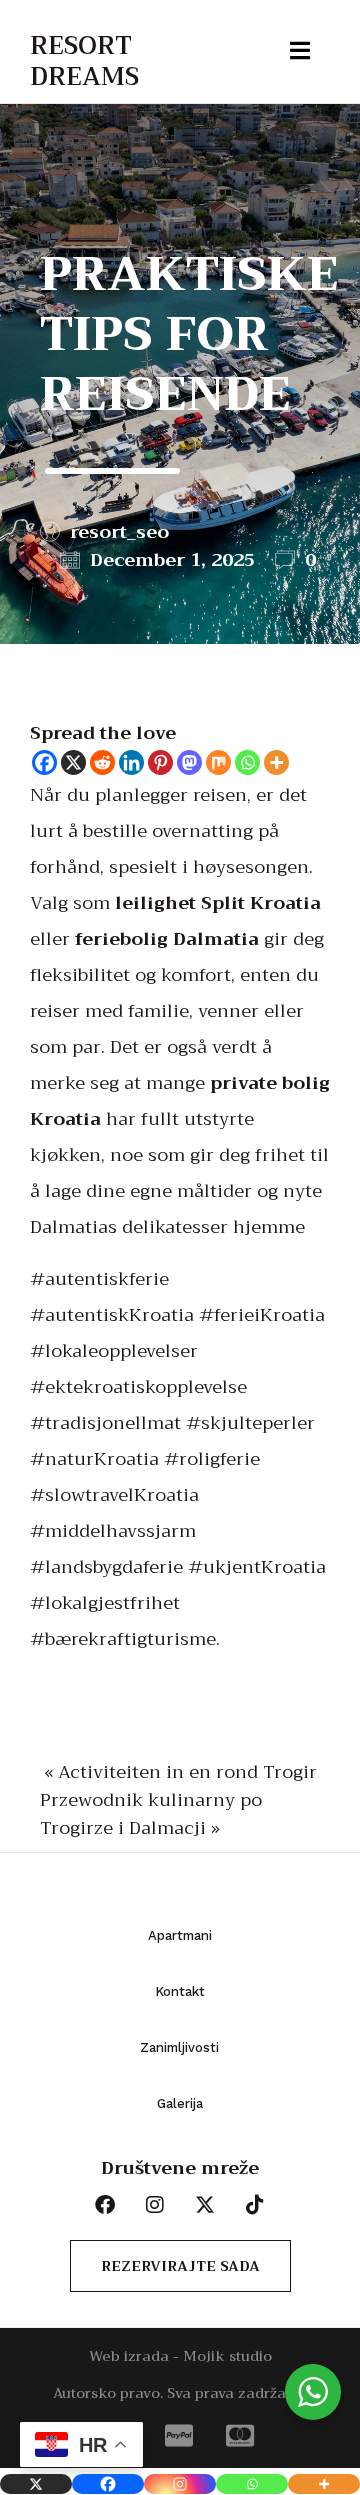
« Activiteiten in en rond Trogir (180, 1772)
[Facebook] (44, 762)
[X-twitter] (205, 2205)
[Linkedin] (131, 762)
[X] (73, 762)
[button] (37, 20)
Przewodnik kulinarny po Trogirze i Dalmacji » (151, 1814)
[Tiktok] (255, 2205)
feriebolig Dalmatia (167, 939)
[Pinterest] (160, 762)
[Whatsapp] (247, 762)
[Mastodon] (189, 762)
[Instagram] (180, 2484)
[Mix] (218, 762)
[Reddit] (102, 762)
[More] (276, 762)
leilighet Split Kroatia (218, 903)
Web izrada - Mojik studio (180, 2356)
